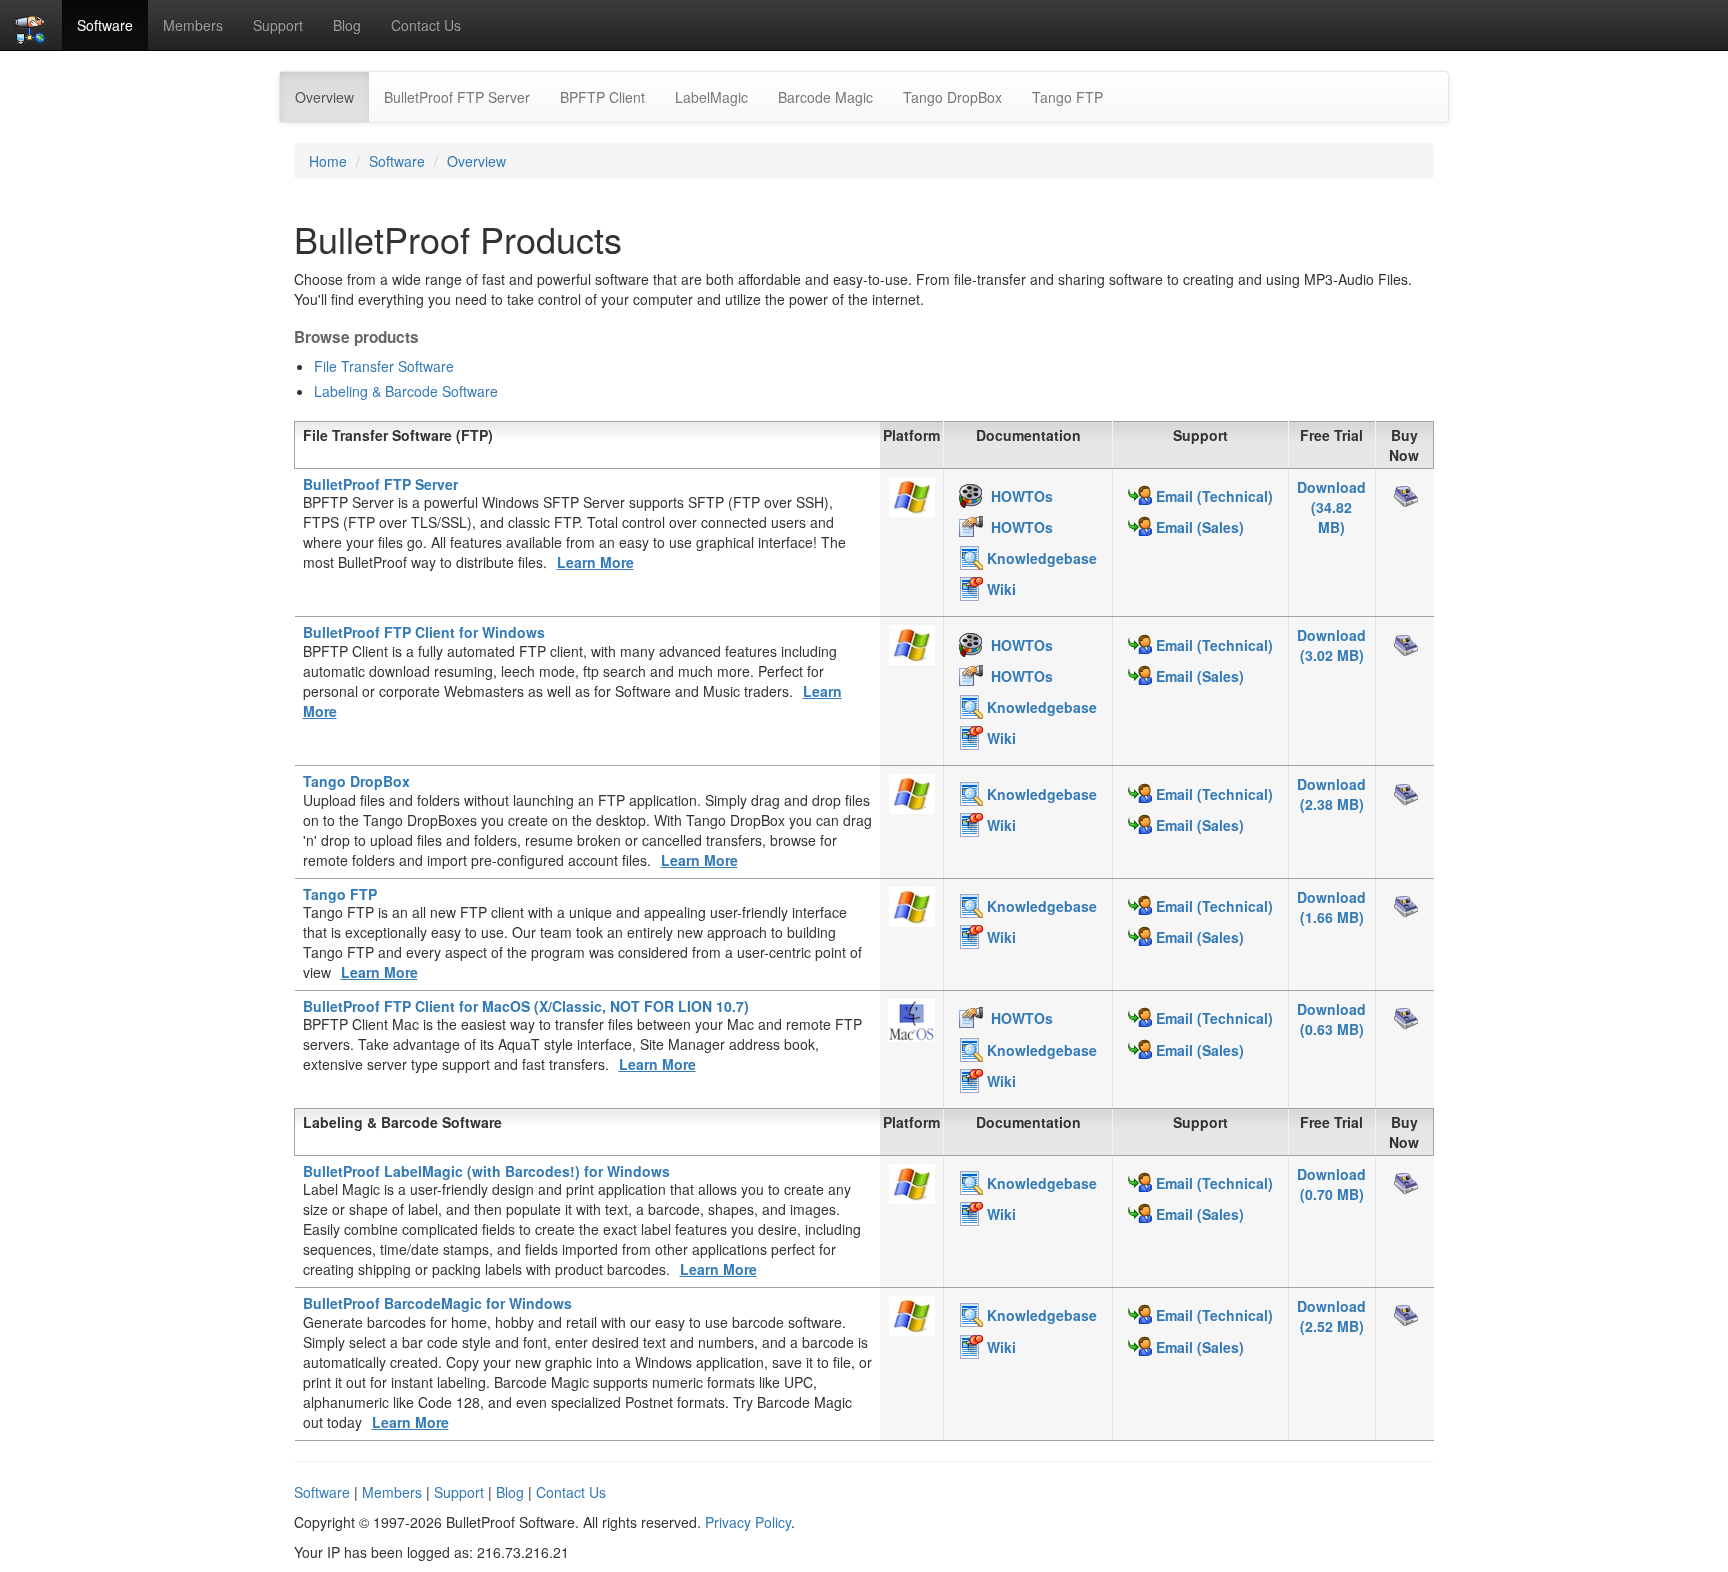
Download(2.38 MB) (1331, 794)
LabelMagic (711, 97)
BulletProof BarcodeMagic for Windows (437, 1303)
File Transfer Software (384, 366)
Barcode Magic (825, 97)
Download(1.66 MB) (1331, 907)
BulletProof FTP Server (457, 97)
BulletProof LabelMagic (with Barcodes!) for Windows (486, 1171)
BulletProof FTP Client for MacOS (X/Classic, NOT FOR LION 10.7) (526, 1006)
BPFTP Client (602, 97)
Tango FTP (1067, 97)
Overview (332, 96)
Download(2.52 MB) (1331, 1316)
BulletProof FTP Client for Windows (424, 632)
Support (278, 25)
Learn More (595, 562)
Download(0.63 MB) (1331, 1019)
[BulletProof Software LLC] (31, 25)
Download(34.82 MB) (1331, 507)
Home (328, 161)
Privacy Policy (748, 1522)
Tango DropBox (952, 97)
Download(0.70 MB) (1331, 1184)
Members (193, 25)
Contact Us (426, 25)
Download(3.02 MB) (1331, 645)
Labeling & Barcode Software (406, 391)
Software (105, 25)
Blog (347, 25)
